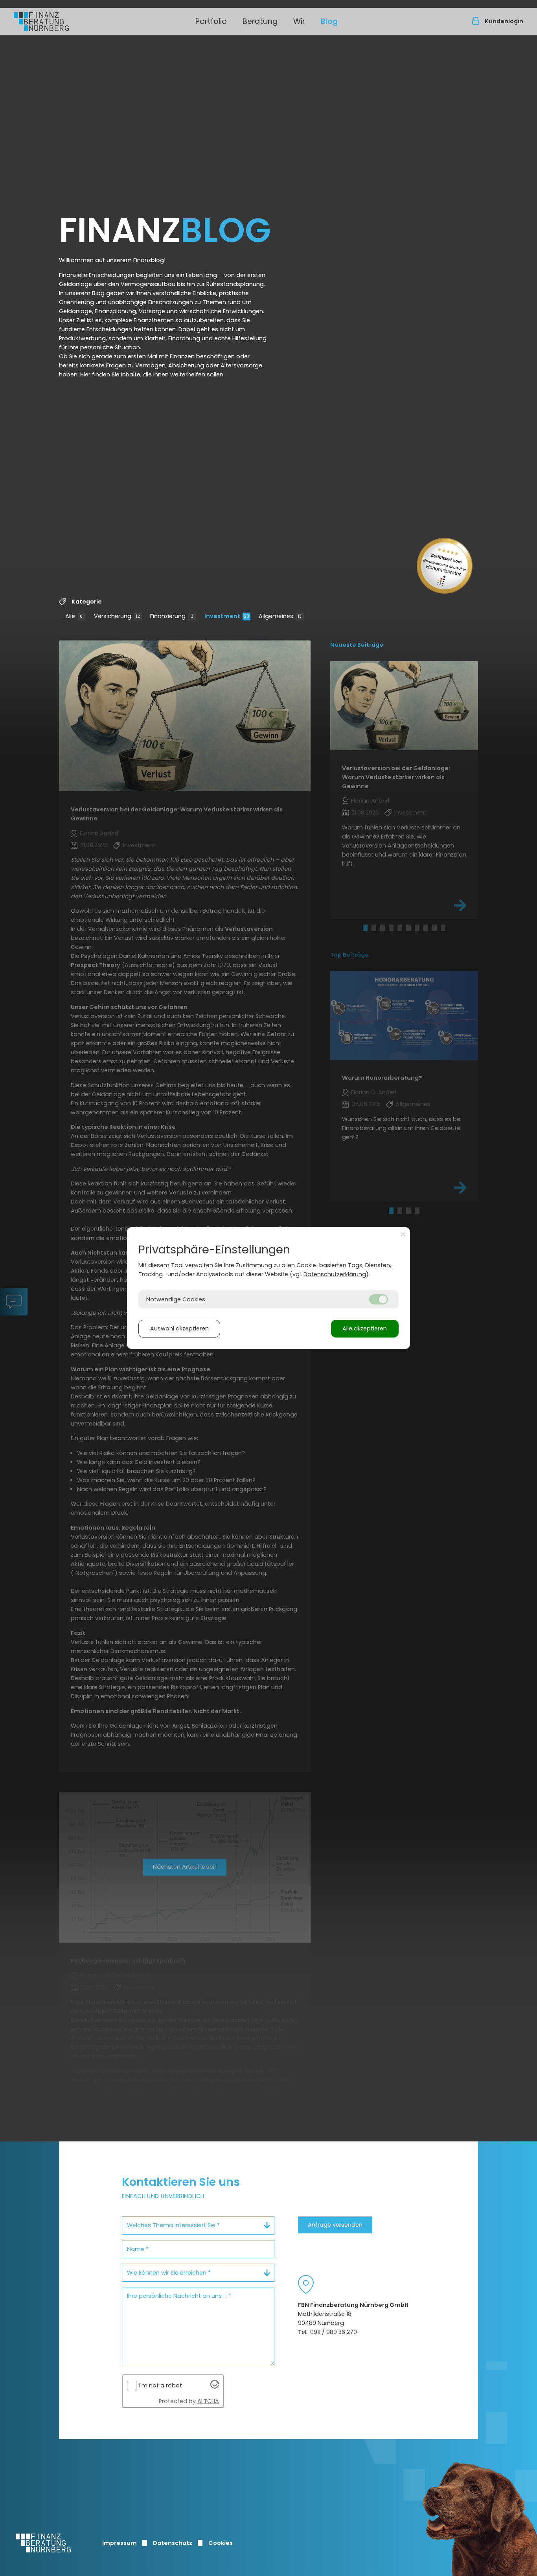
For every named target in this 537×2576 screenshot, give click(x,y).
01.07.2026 (94, 1987)
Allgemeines (280, 616)
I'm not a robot (161, 2385)
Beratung (260, 21)
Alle (74, 616)
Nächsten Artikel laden (185, 1867)
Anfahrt (306, 2284)
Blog (329, 21)
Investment (227, 616)
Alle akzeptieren (365, 1328)
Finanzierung (172, 616)
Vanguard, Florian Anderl (115, 1975)
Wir (299, 21)
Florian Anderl (99, 833)
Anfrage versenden (335, 2225)
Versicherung (117, 616)
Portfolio (211, 21)
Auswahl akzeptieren (179, 1328)
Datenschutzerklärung (335, 1274)
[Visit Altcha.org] (215, 2387)
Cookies (221, 2543)
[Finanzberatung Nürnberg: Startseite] (41, 22)
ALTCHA (208, 2401)
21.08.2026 (94, 845)
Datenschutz (173, 2543)
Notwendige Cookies (176, 1299)
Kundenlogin (504, 21)
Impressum (120, 2543)
